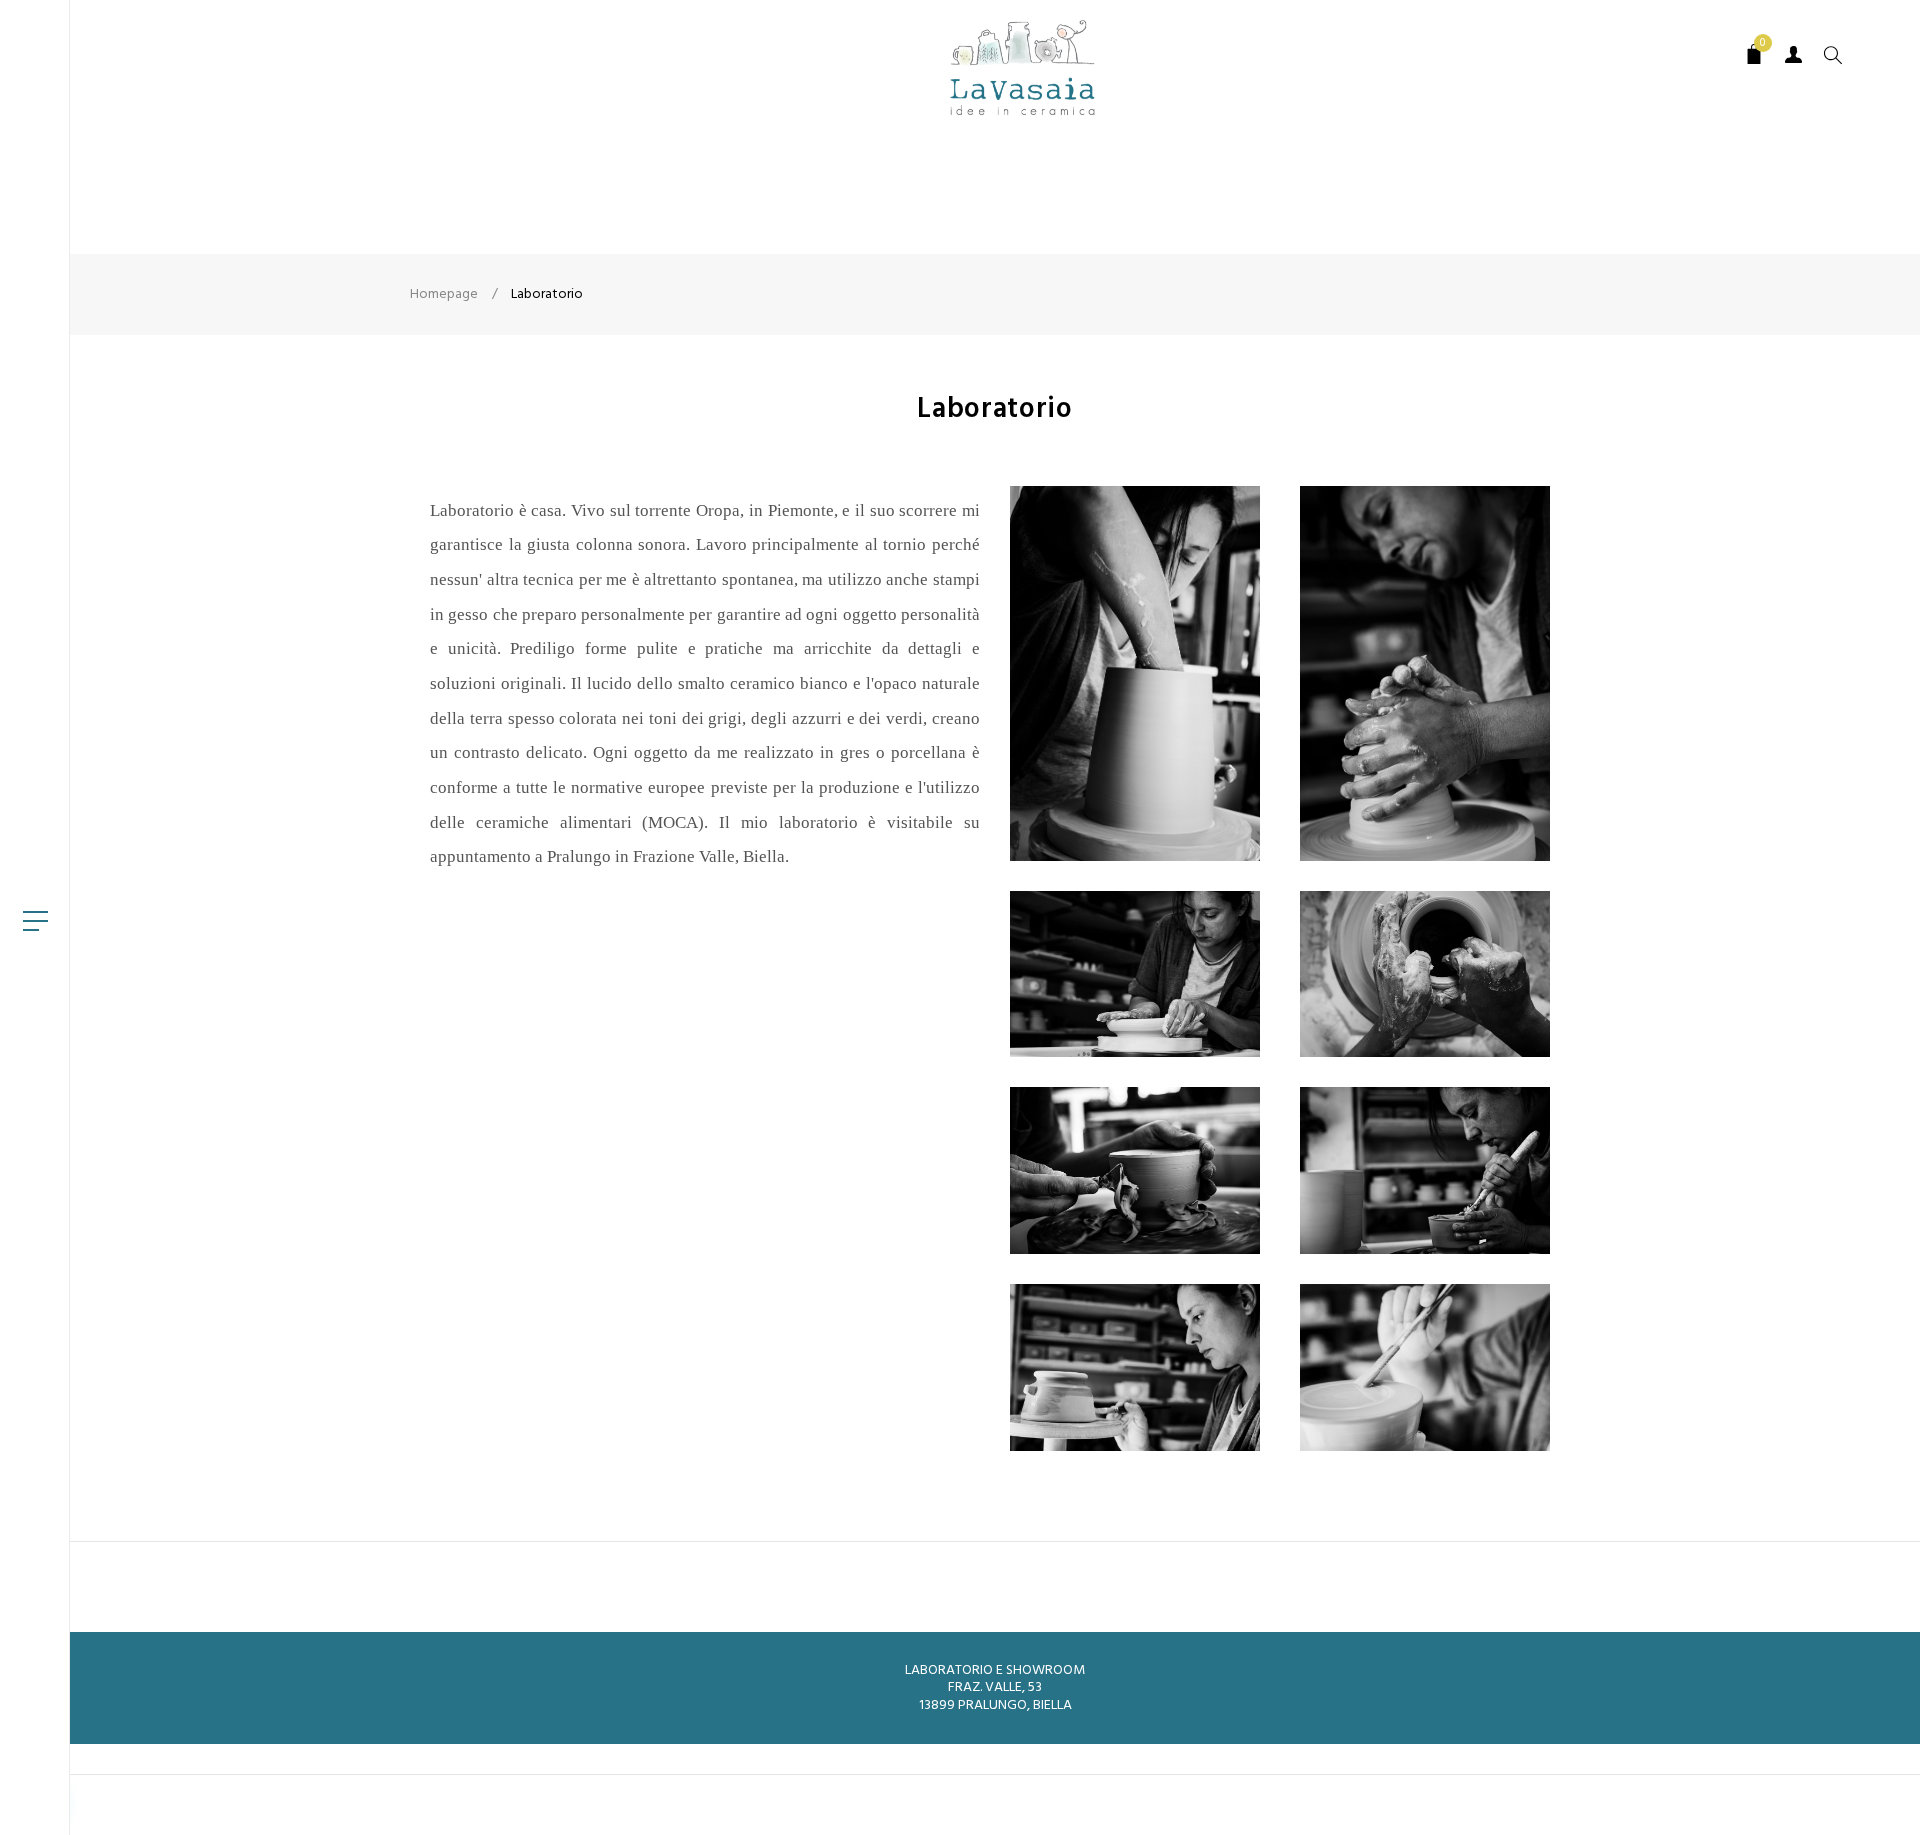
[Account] (1794, 55)
